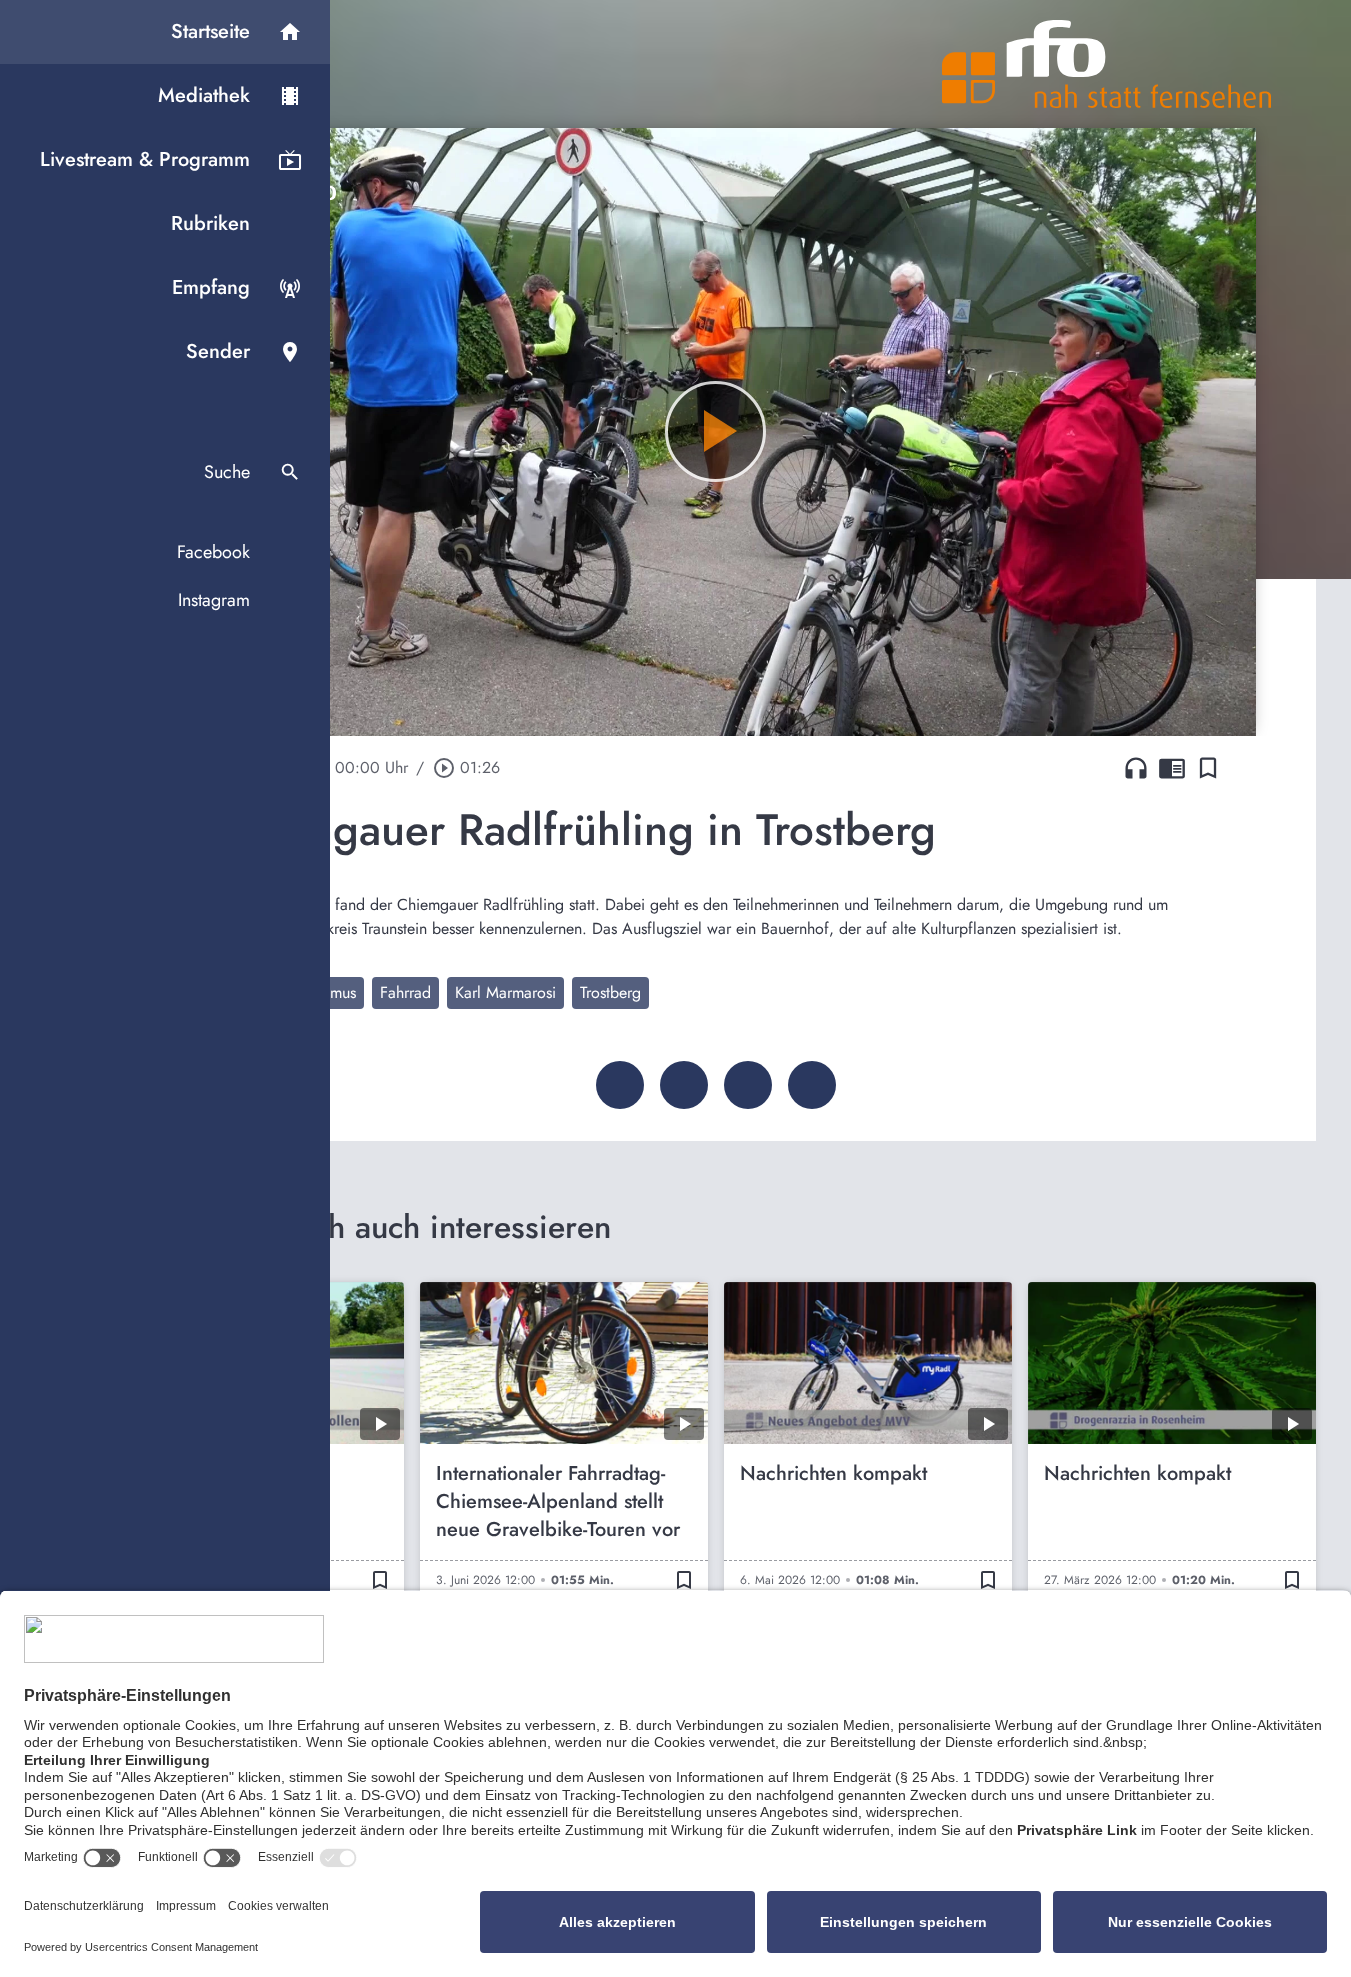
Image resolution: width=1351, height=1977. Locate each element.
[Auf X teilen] (684, 1085)
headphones (1136, 768)
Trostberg (610, 992)
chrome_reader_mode (1172, 768)
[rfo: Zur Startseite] (1107, 64)
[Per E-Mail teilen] (812, 1085)
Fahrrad (405, 992)
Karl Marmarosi (505, 992)
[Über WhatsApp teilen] (748, 1085)
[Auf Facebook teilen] (620, 1085)
